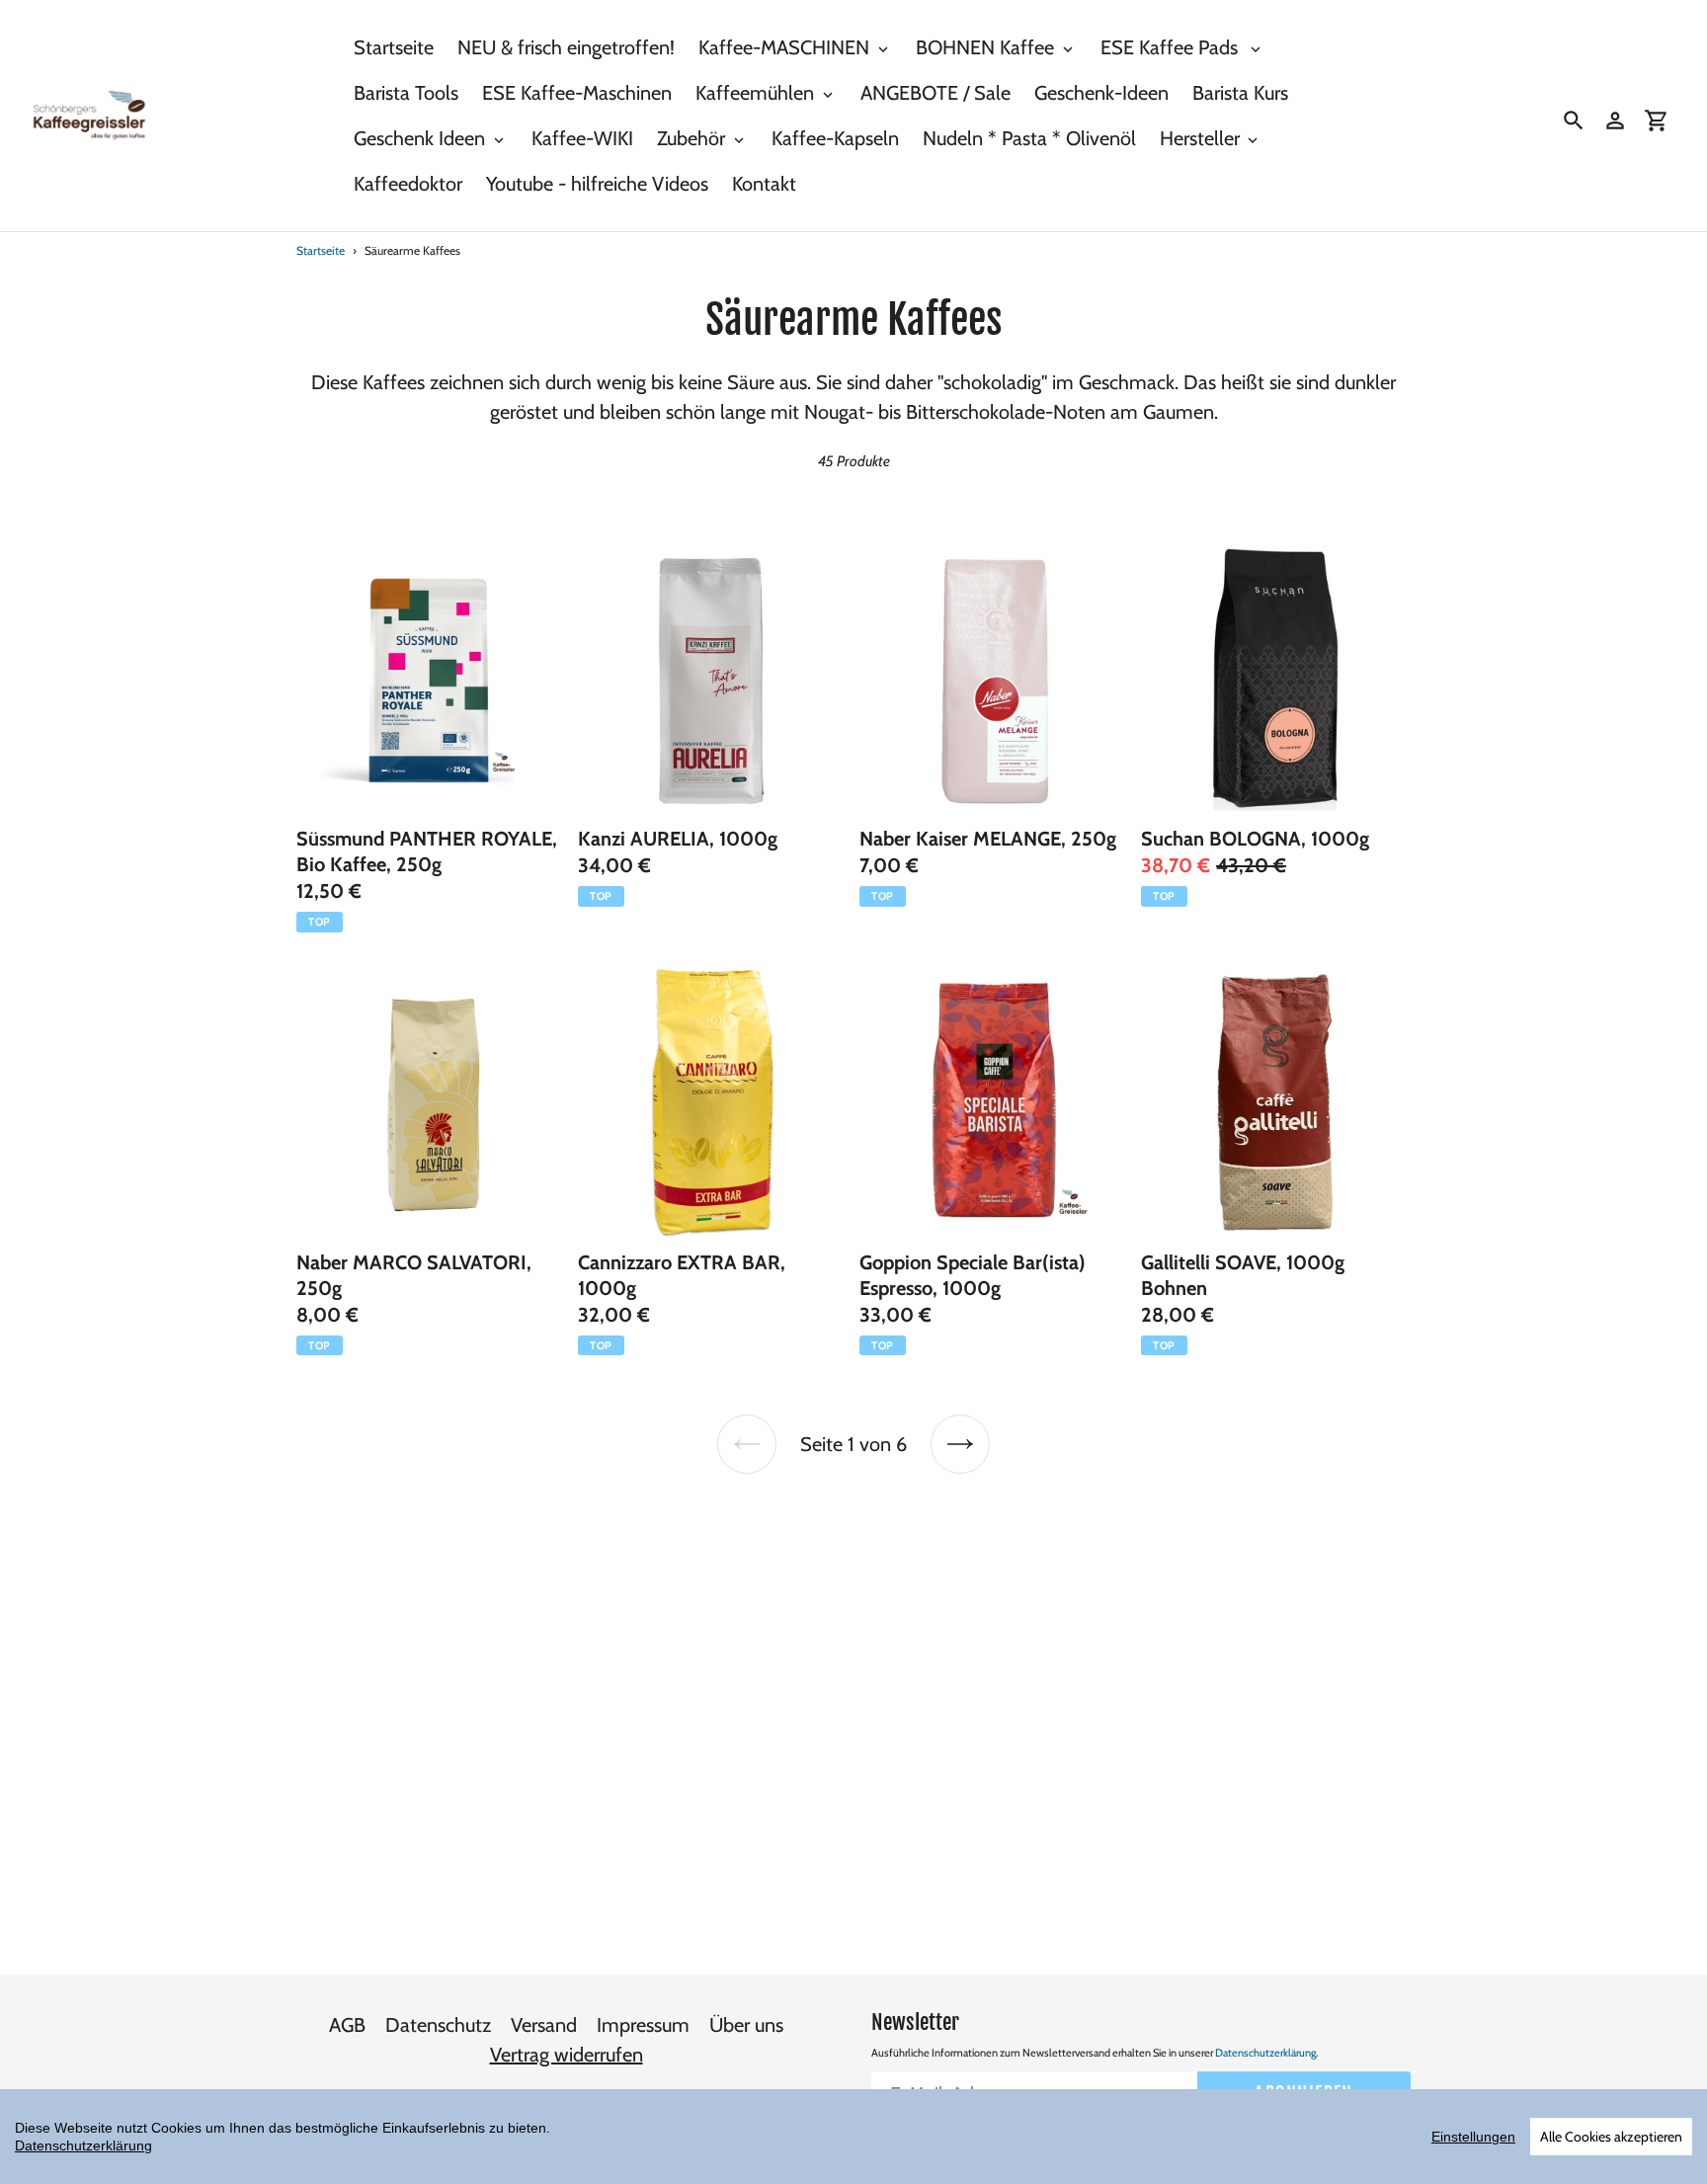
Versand (544, 2025)
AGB (347, 2025)
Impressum (643, 2025)
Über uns (746, 2025)
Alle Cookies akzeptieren (1611, 2137)
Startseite (321, 250)
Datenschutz (438, 2025)
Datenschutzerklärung (1265, 2053)
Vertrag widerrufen (567, 2055)
